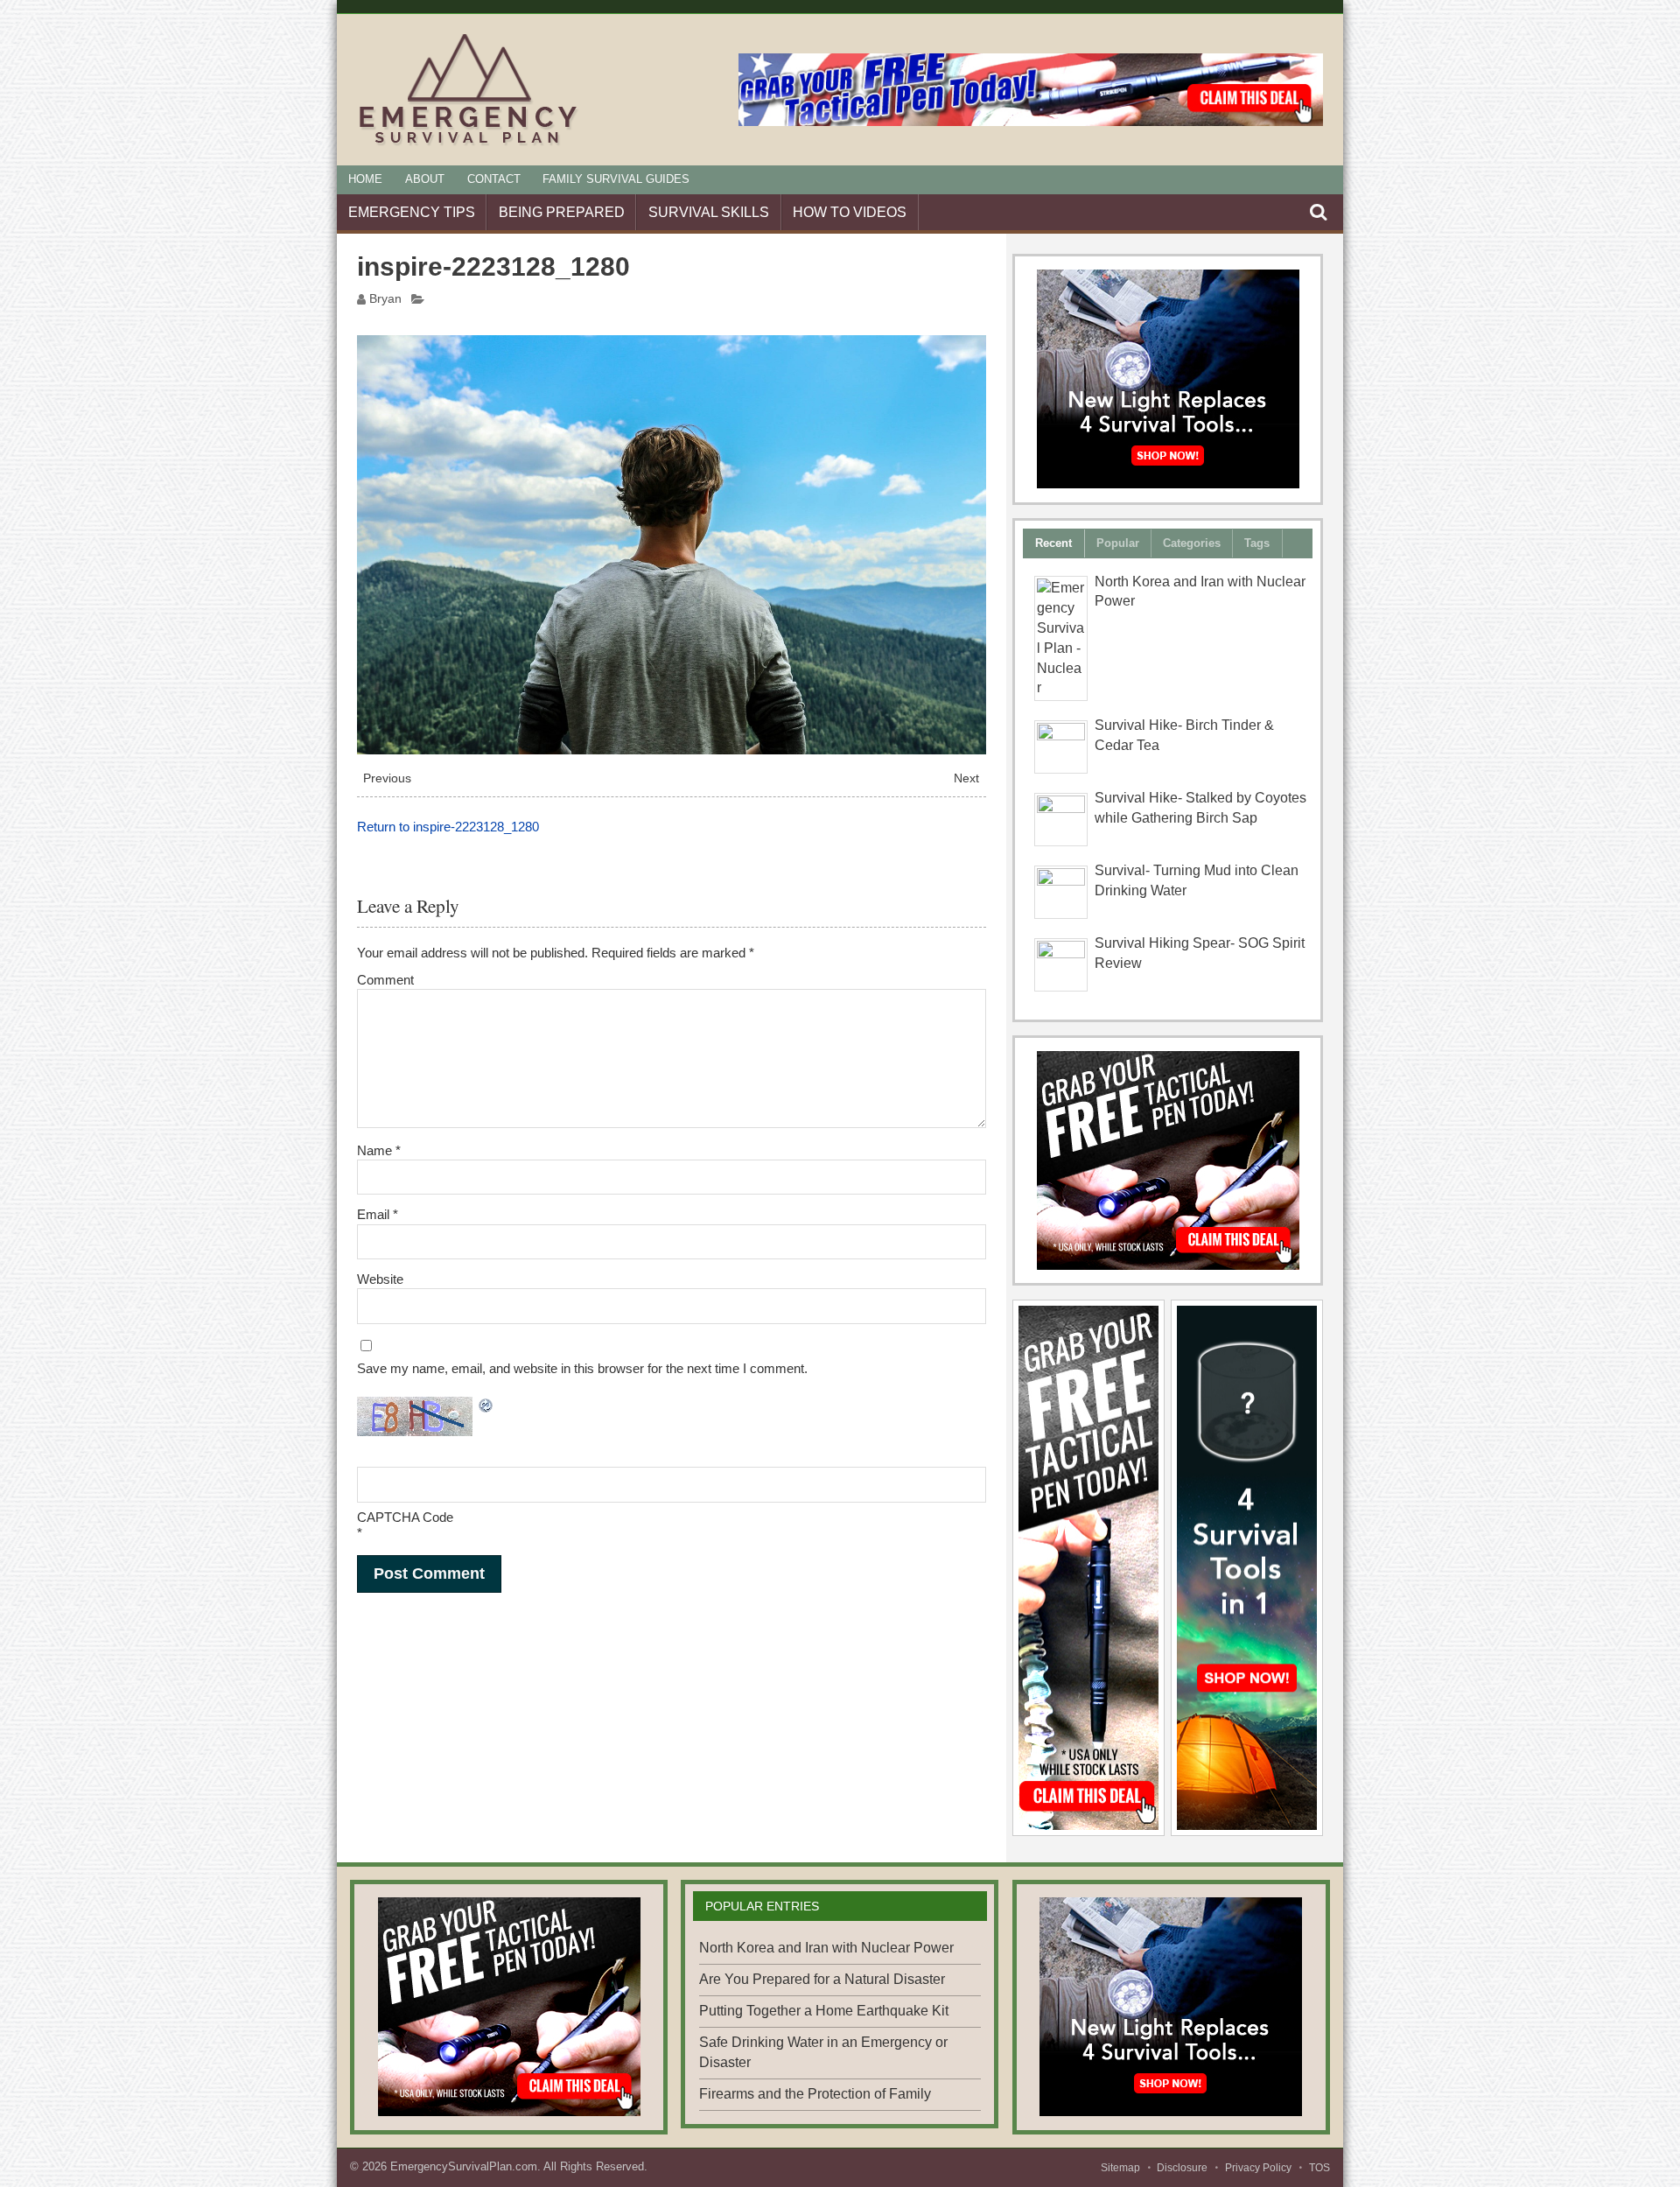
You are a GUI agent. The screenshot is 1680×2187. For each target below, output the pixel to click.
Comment (385, 980)
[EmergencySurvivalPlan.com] (469, 145)
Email (378, 1214)
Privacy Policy (1258, 2168)
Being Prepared (562, 212)
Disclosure (1182, 2168)
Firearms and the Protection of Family (815, 2094)
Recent (1053, 543)
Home (365, 179)
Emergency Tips (412, 212)
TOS (1319, 2168)
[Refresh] (486, 1408)
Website (380, 1279)
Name (379, 1150)
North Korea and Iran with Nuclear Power (826, 1948)
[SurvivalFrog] (1168, 379)
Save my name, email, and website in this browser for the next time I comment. (582, 1368)
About (425, 179)
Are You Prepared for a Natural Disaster (822, 1979)
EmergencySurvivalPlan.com (464, 2166)
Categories (1192, 543)
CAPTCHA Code (405, 1517)
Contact (494, 179)
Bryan (385, 299)
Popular (1118, 543)
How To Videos (850, 212)
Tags (1257, 543)
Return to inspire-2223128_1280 (448, 827)
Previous (387, 778)
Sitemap (1120, 2168)
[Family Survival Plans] (1168, 1160)
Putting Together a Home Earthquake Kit (824, 2011)
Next (966, 778)
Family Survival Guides (616, 179)
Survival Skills (709, 212)
